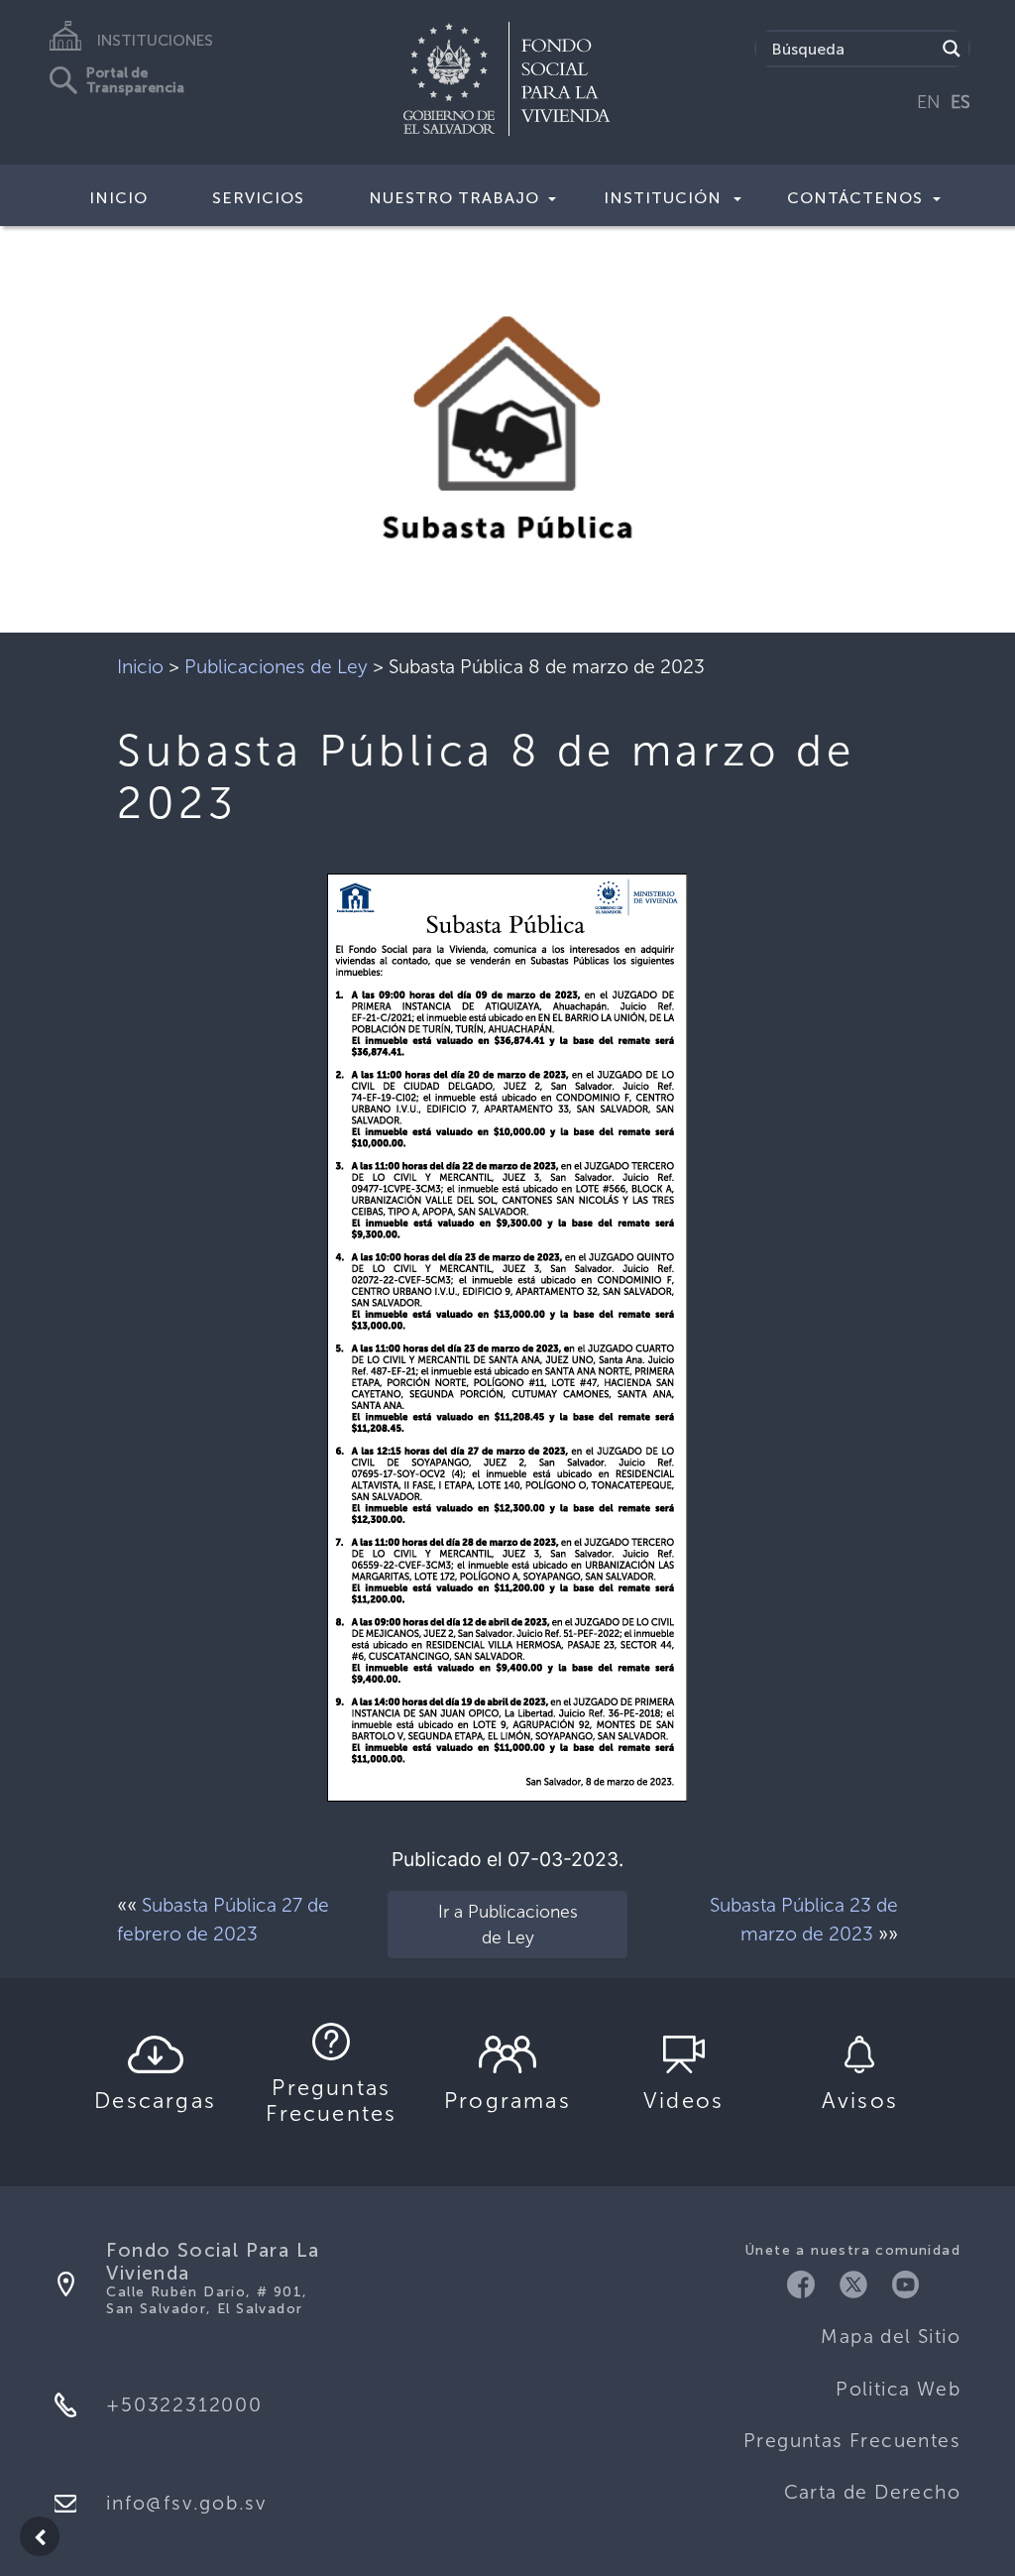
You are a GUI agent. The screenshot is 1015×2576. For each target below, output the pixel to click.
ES (960, 102)
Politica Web (898, 2389)
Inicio (118, 198)
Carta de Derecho (872, 2492)
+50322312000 (184, 2405)
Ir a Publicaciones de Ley (508, 1925)
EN (929, 102)
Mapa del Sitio (891, 2337)
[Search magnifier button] (952, 49)
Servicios (258, 198)
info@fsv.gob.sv (186, 2503)
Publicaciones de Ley (276, 667)
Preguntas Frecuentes (852, 2441)
